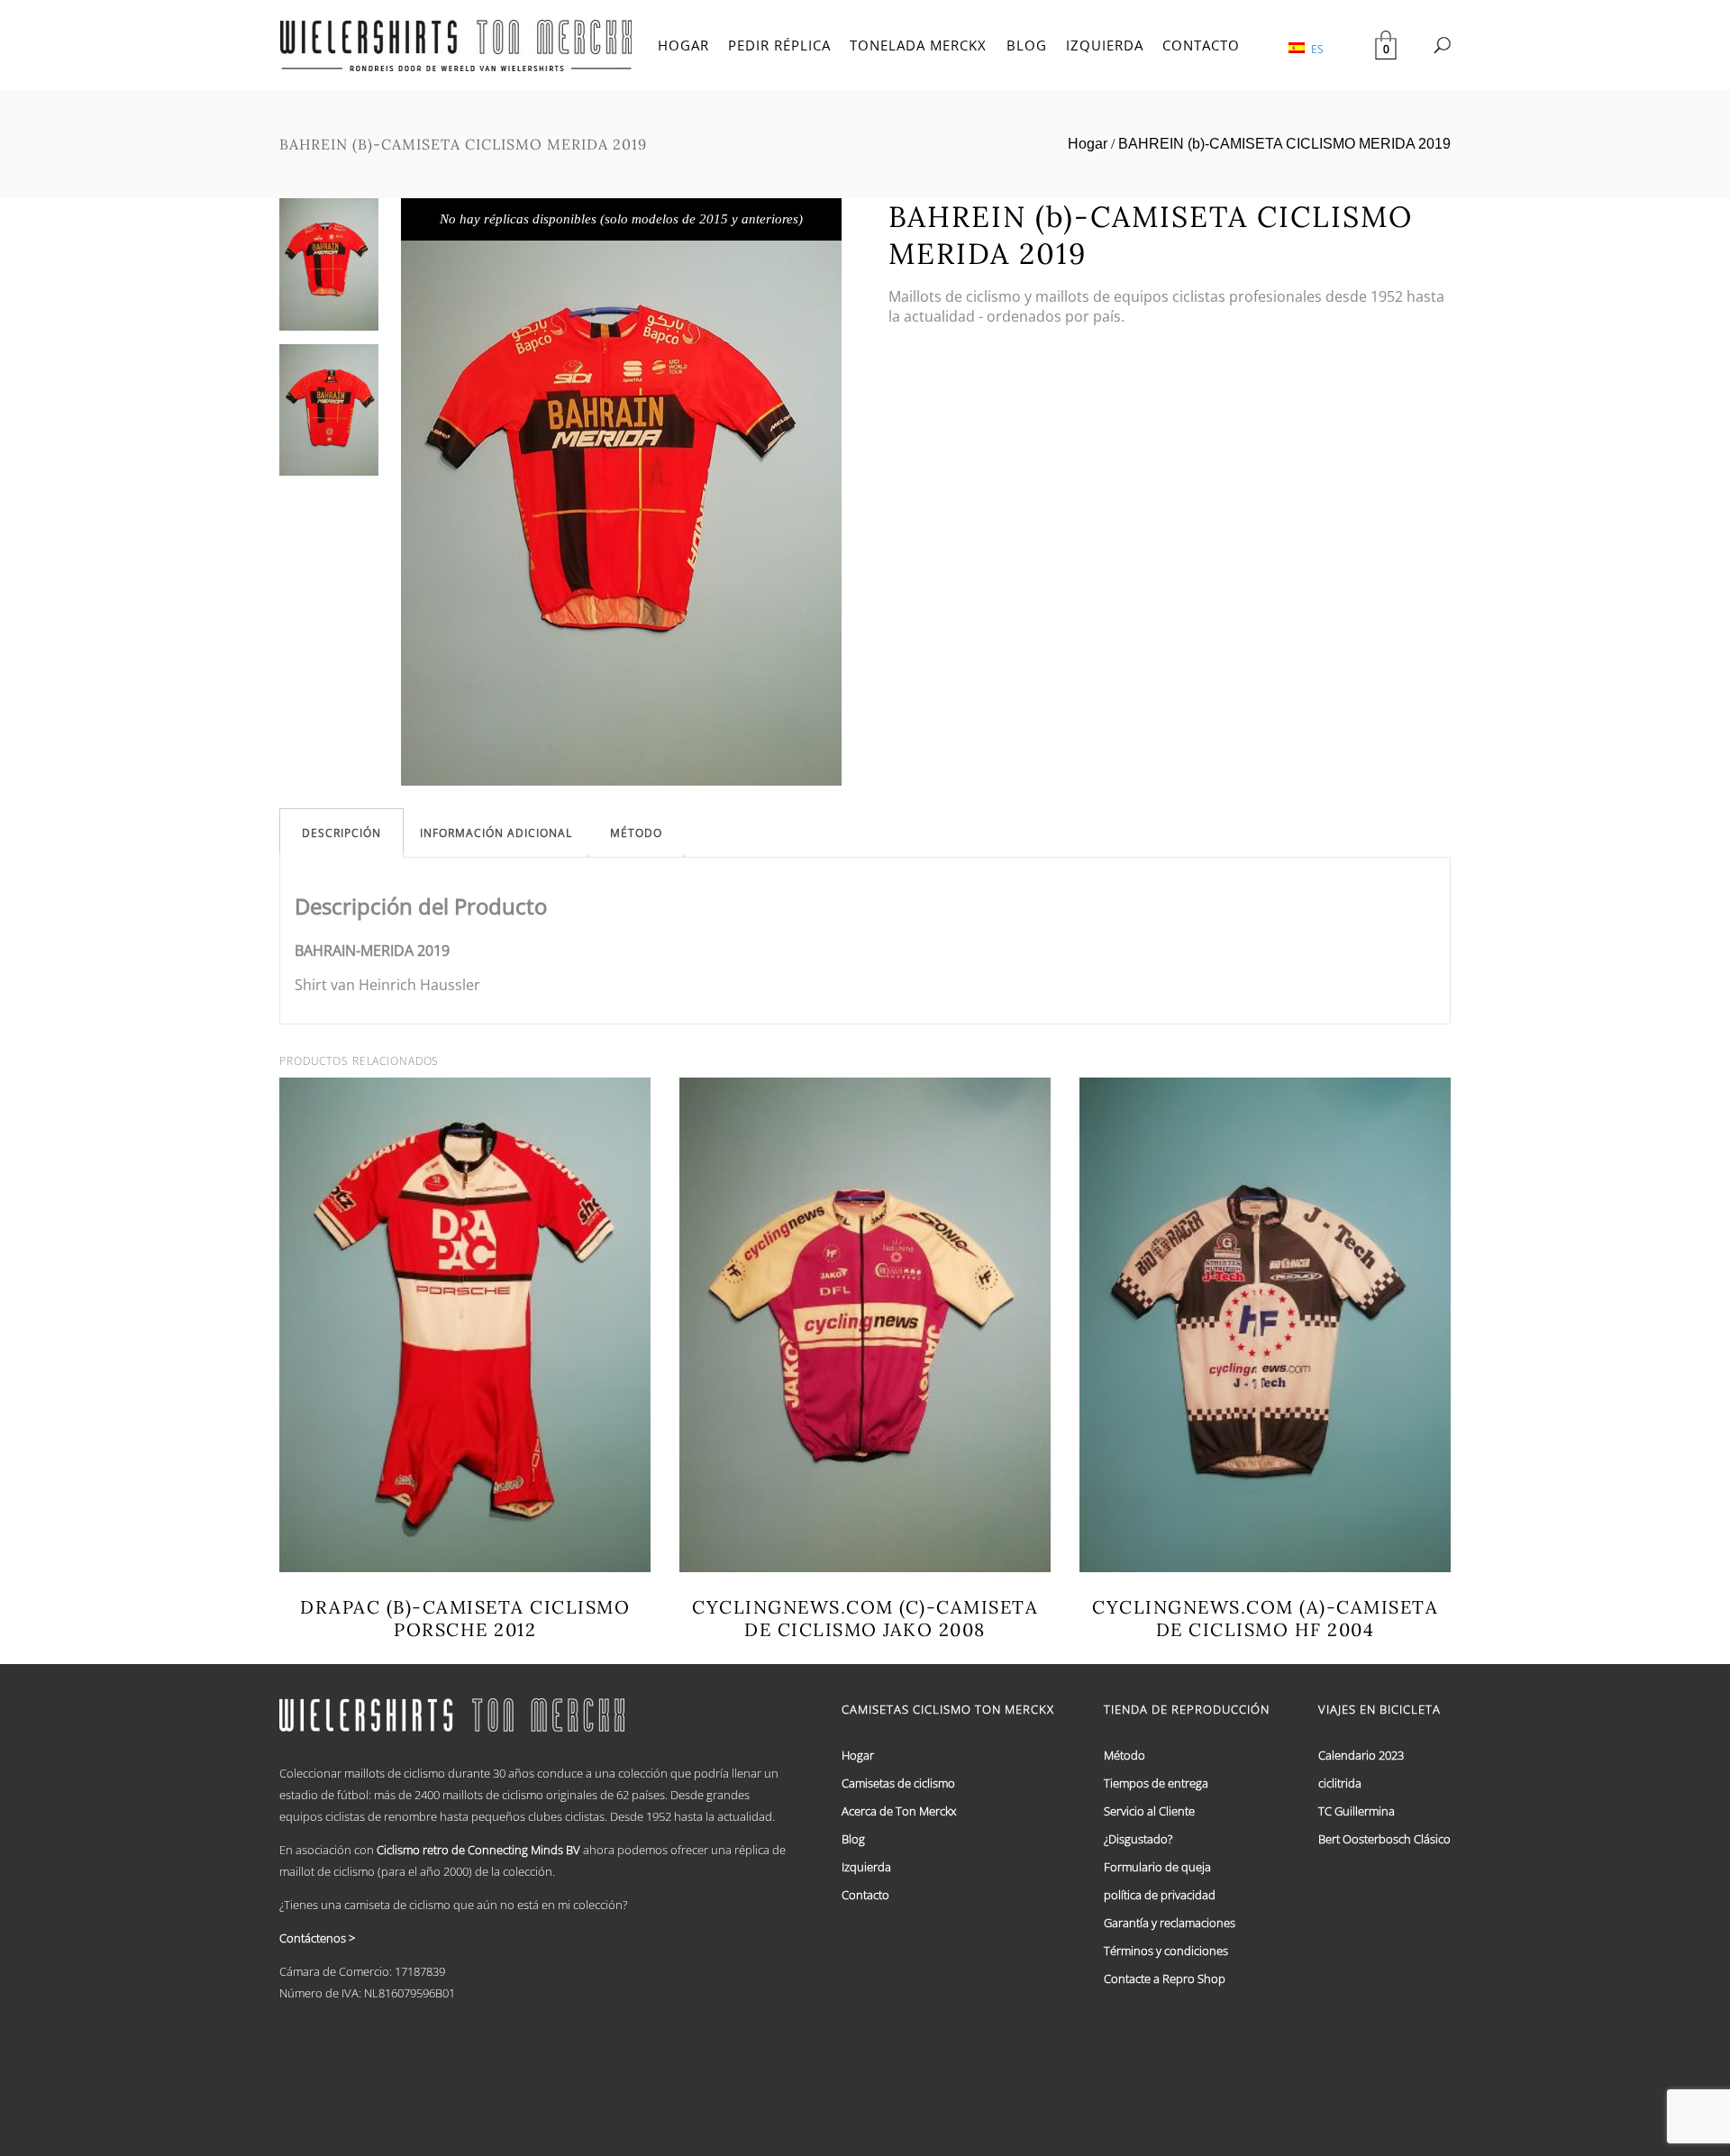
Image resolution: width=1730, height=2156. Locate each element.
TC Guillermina (1357, 1811)
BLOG (1027, 45)
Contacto (865, 1895)
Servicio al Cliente (1149, 1811)
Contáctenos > (317, 1938)
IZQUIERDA (1105, 45)
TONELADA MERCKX (918, 45)
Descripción (341, 833)
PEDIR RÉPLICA (779, 45)
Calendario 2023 (1361, 1755)
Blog (853, 1839)
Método (636, 833)
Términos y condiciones (1166, 1951)
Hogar (1088, 144)
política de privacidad (1160, 1895)
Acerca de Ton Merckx (899, 1811)
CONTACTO (1201, 45)
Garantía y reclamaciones (1170, 1923)
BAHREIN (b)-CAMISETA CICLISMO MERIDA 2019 (1284, 144)
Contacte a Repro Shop (1165, 1979)
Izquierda (866, 1867)
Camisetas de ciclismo (898, 1783)
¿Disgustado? (1138, 1839)
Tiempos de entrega (1156, 1783)
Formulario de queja (1157, 1867)
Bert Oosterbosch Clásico (1384, 1839)
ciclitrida (1340, 1783)
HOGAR (683, 45)
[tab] (341, 833)
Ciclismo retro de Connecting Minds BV (478, 1850)
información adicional (496, 833)
